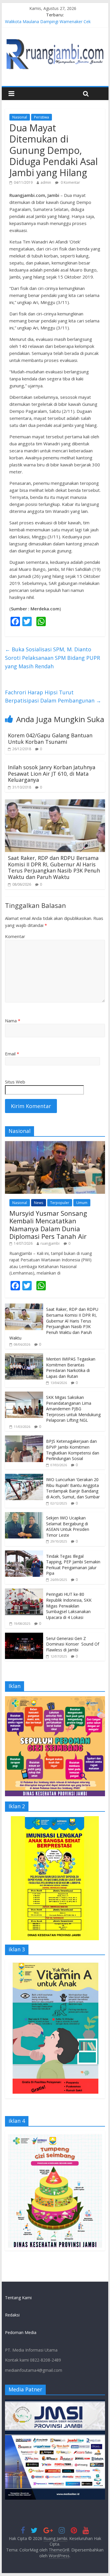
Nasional (20, 117)
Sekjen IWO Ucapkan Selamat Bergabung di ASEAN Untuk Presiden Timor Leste (68, 1526)
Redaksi (12, 2315)
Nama (13, 1021)
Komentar (15, 936)
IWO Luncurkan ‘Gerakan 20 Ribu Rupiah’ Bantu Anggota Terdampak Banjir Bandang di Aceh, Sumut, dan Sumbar (73, 1488)
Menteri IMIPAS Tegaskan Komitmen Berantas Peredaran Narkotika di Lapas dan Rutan (71, 1368)
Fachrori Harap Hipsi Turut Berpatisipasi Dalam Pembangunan (53, 697)
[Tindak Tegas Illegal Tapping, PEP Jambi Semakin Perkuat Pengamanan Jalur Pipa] (24, 1554)
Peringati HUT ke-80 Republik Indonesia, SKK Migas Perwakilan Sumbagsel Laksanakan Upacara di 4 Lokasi (69, 1606)
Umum (82, 1203)
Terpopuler (60, 1203)
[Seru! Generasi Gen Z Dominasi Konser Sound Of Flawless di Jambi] (24, 1636)
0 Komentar (70, 182)
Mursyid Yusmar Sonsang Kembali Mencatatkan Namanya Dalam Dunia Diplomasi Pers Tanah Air (48, 1225)
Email (12, 1054)
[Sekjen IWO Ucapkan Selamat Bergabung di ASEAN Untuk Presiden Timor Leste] (24, 1515)
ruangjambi (50, 1243)
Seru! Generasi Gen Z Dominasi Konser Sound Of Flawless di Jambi (73, 1644)
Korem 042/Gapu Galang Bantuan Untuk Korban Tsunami (50, 739)
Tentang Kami (18, 2298)
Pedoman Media (21, 2332)
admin (46, 182)
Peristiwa (42, 117)
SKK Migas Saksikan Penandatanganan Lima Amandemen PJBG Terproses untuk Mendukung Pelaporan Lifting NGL (73, 1409)
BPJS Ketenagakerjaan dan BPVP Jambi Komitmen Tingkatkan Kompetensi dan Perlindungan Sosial (73, 1450)
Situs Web (15, 1082)
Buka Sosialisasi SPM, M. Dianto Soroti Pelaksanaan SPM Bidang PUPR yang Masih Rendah (53, 658)
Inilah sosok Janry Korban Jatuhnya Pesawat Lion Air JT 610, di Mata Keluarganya (52, 773)
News (39, 1203)
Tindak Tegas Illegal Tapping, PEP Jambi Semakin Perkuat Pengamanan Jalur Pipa (73, 1565)
